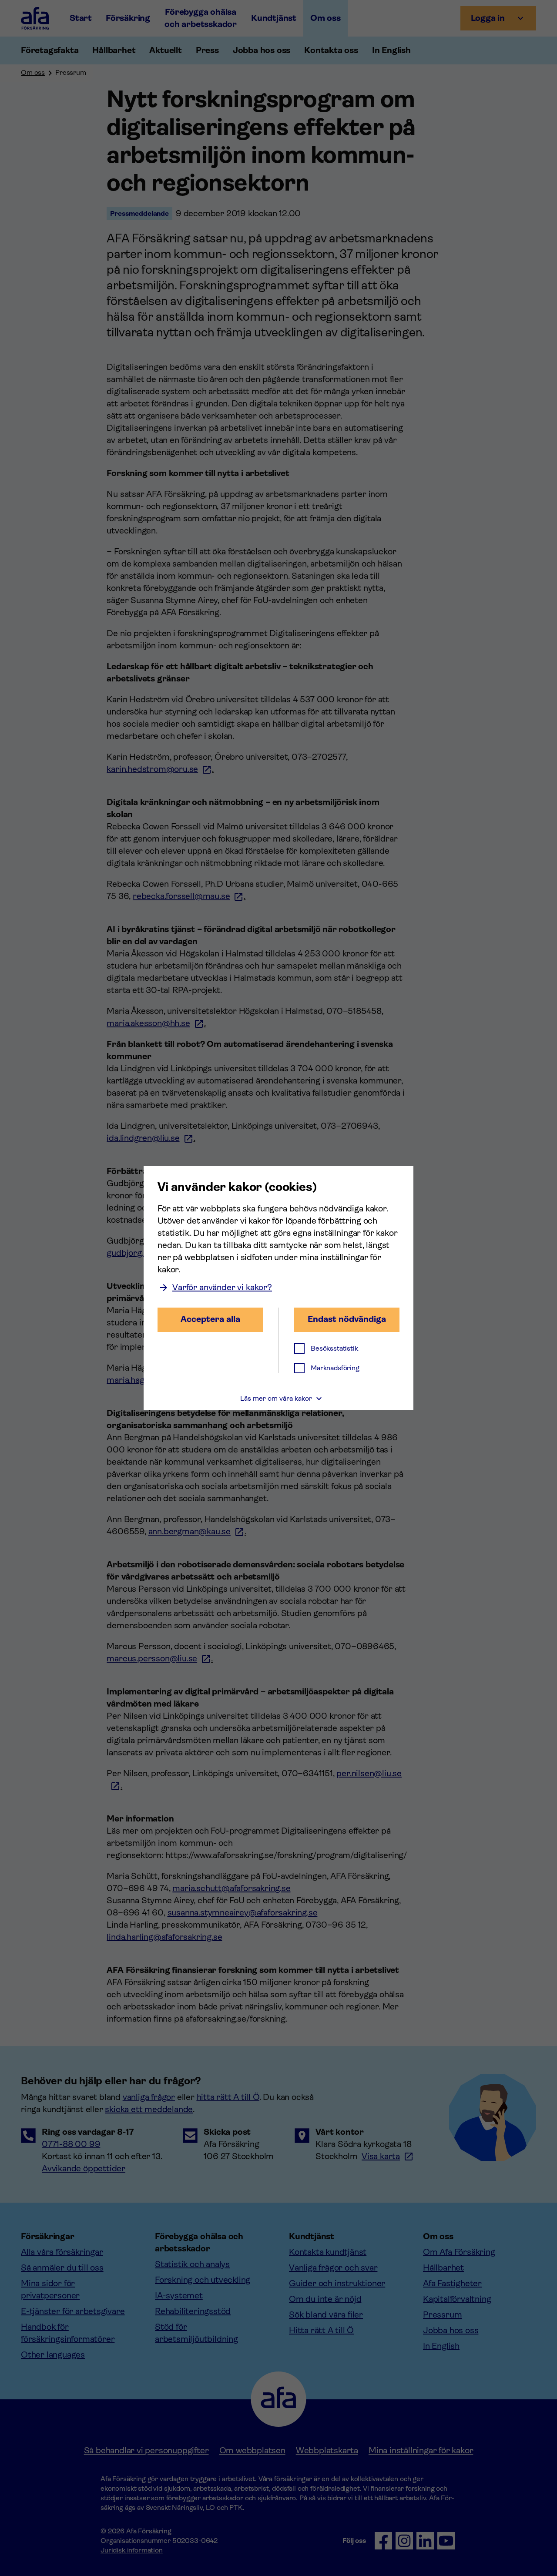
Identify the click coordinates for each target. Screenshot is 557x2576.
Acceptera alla (210, 1319)
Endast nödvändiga (347, 1319)
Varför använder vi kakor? (222, 1287)
